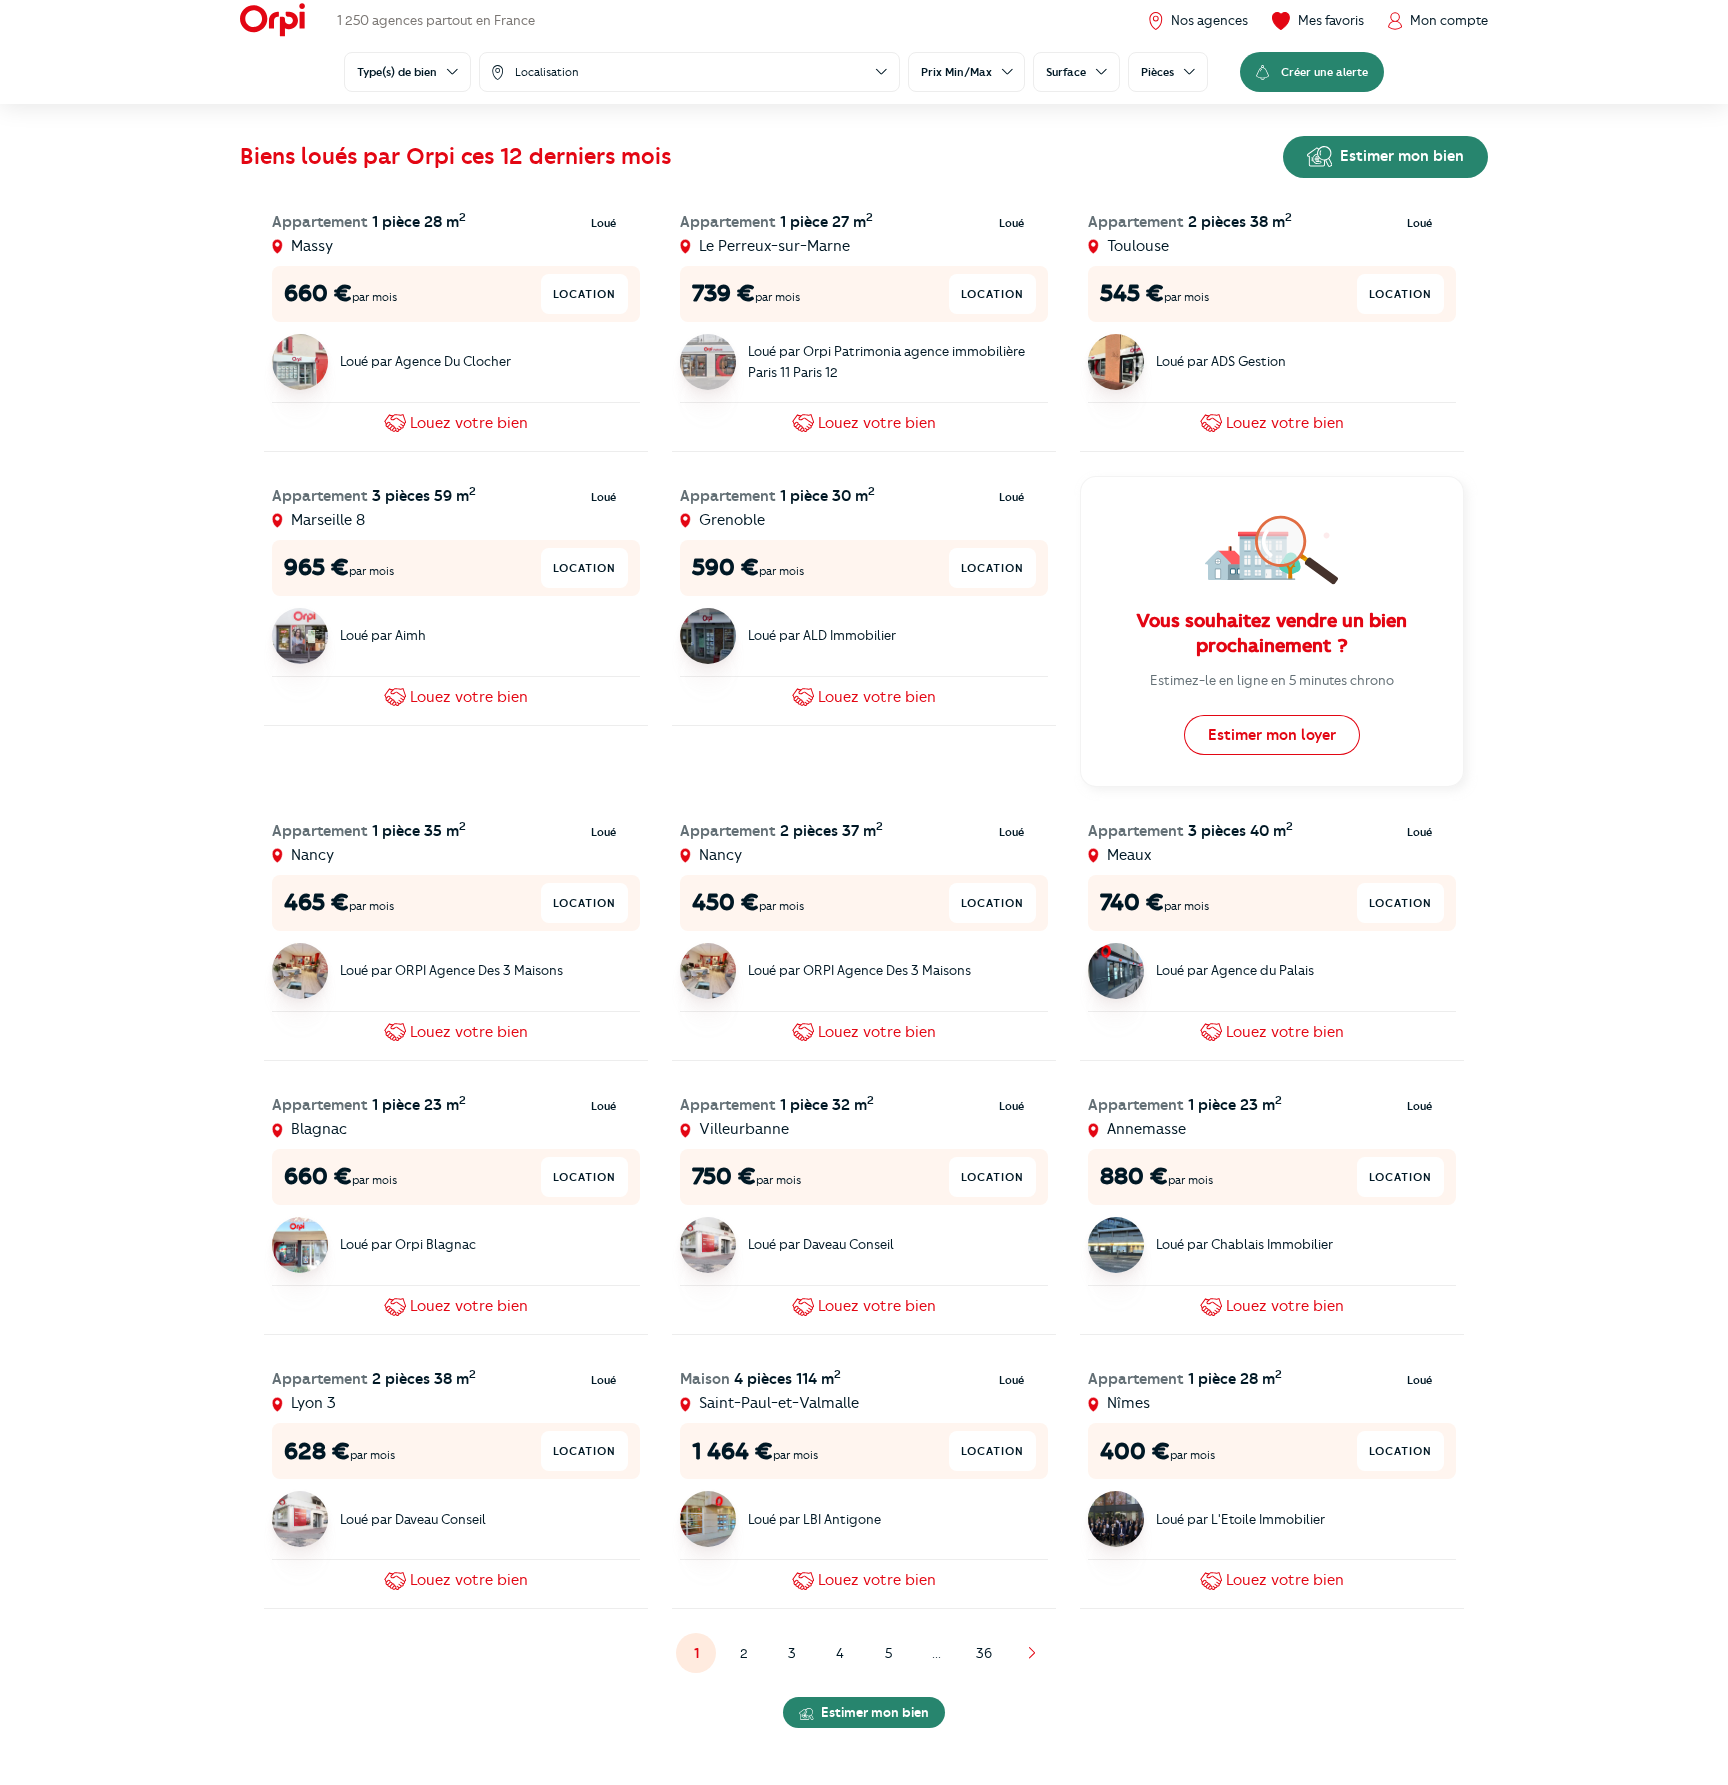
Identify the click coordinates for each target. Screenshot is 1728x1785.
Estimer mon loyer (1272, 735)
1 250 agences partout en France (436, 20)
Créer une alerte (1324, 72)
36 (984, 1653)
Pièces (1157, 72)
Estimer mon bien (1400, 156)
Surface (1066, 72)
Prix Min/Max (956, 72)
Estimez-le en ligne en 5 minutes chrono (1272, 680)
